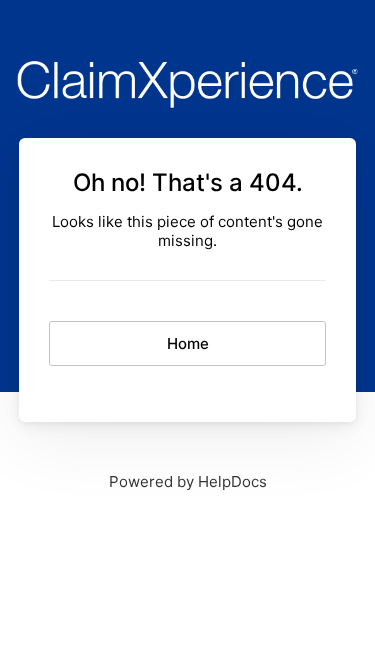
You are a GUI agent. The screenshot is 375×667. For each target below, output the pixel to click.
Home (188, 343)
